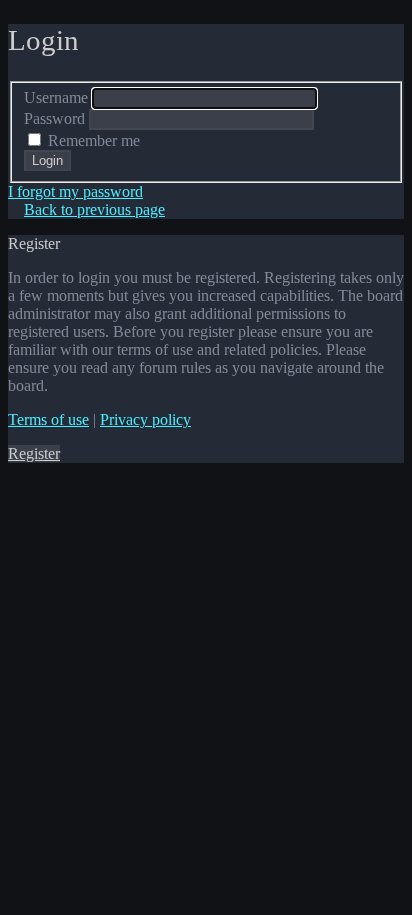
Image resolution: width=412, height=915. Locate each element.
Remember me (92, 140)
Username (56, 97)
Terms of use (48, 419)
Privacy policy (145, 419)
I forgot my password (75, 191)
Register (34, 453)
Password (54, 118)
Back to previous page (94, 209)
